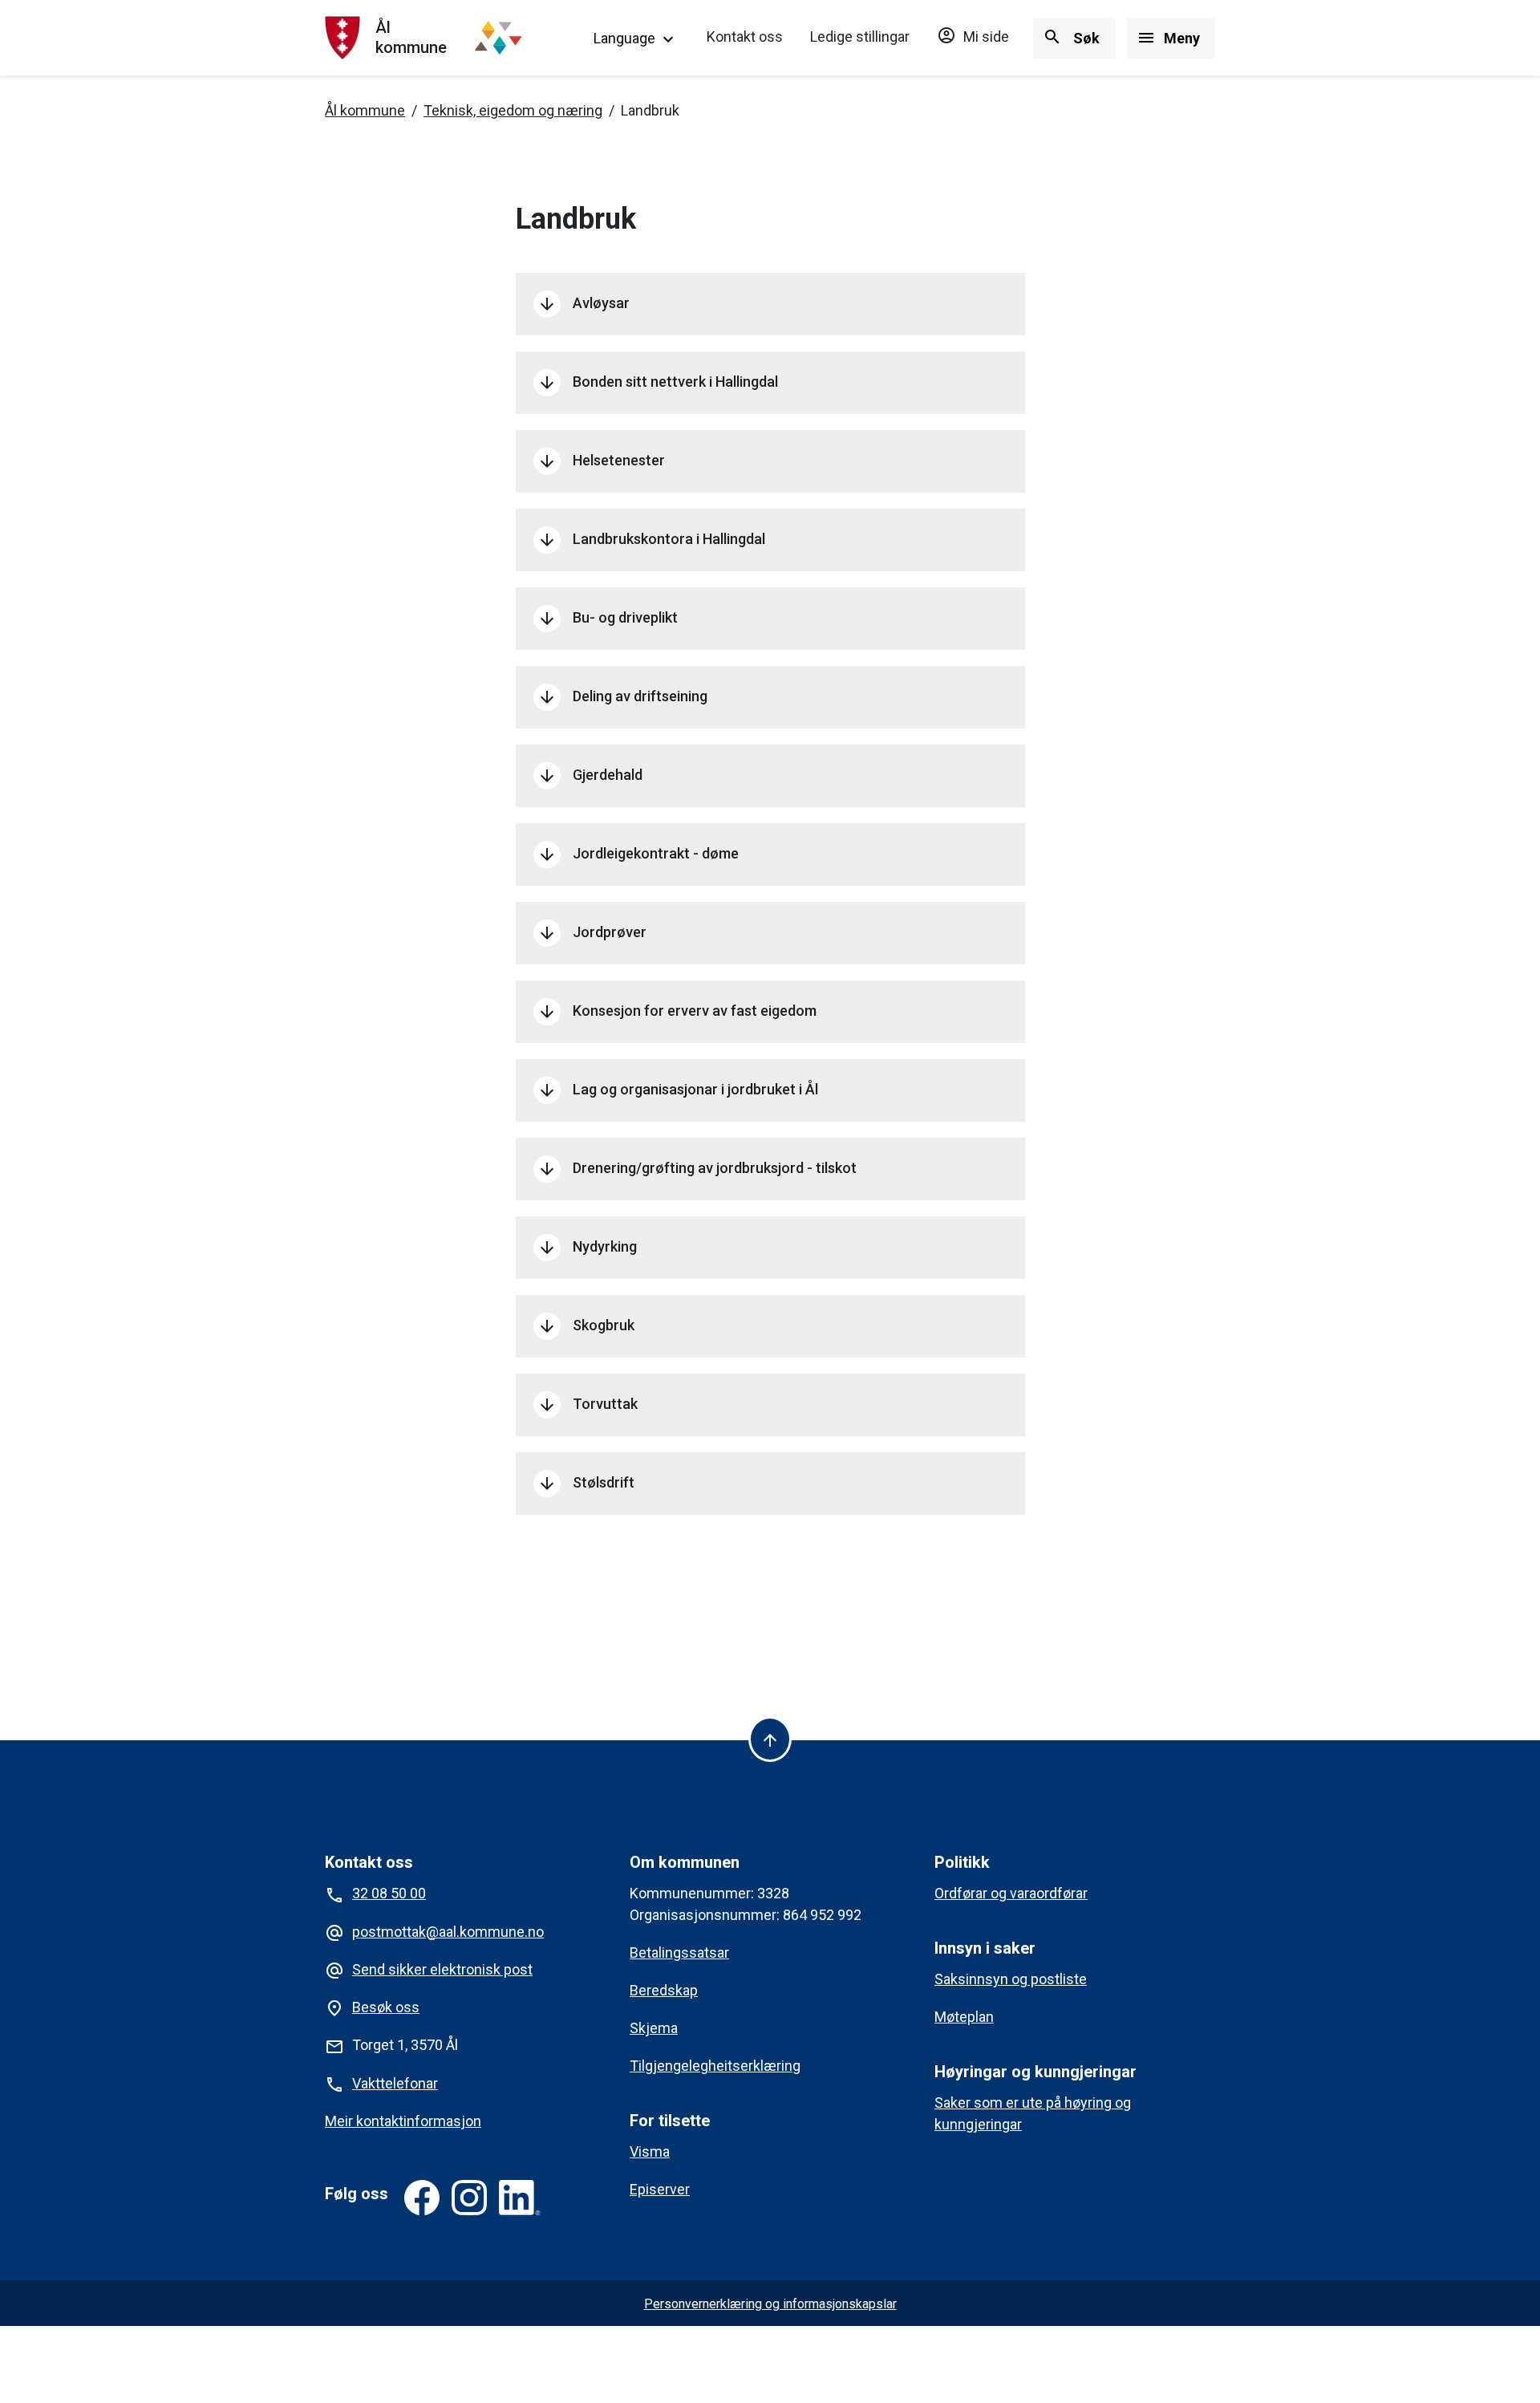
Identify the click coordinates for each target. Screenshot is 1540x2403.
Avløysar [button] (584, 304)
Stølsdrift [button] (586, 1484)
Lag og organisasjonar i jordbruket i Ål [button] (678, 1090)
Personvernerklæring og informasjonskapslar (770, 2304)
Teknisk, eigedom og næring (513, 110)
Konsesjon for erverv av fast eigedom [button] (677, 1012)
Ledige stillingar (860, 37)
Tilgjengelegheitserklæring (715, 2066)
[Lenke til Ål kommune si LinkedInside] (520, 2198)
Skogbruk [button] (586, 1326)
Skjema (654, 2028)
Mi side (973, 37)
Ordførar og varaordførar (1011, 1893)
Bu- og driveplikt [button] (608, 619)
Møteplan (964, 2017)
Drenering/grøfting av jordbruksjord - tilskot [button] (697, 1169)
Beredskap (664, 1990)
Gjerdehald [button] (590, 776)
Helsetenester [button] (601, 461)
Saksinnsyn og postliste (1011, 1979)
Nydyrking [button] (587, 1248)
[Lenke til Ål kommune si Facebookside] (422, 2198)
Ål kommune (365, 110)
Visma (650, 2151)
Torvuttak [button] (588, 1405)
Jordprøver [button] (592, 933)
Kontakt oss (745, 37)
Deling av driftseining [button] (622, 697)
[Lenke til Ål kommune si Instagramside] (469, 2198)
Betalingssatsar (679, 1952)
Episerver (660, 2189)
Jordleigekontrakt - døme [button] (638, 854)
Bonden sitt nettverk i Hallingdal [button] (658, 383)
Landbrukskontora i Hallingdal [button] (651, 540)
